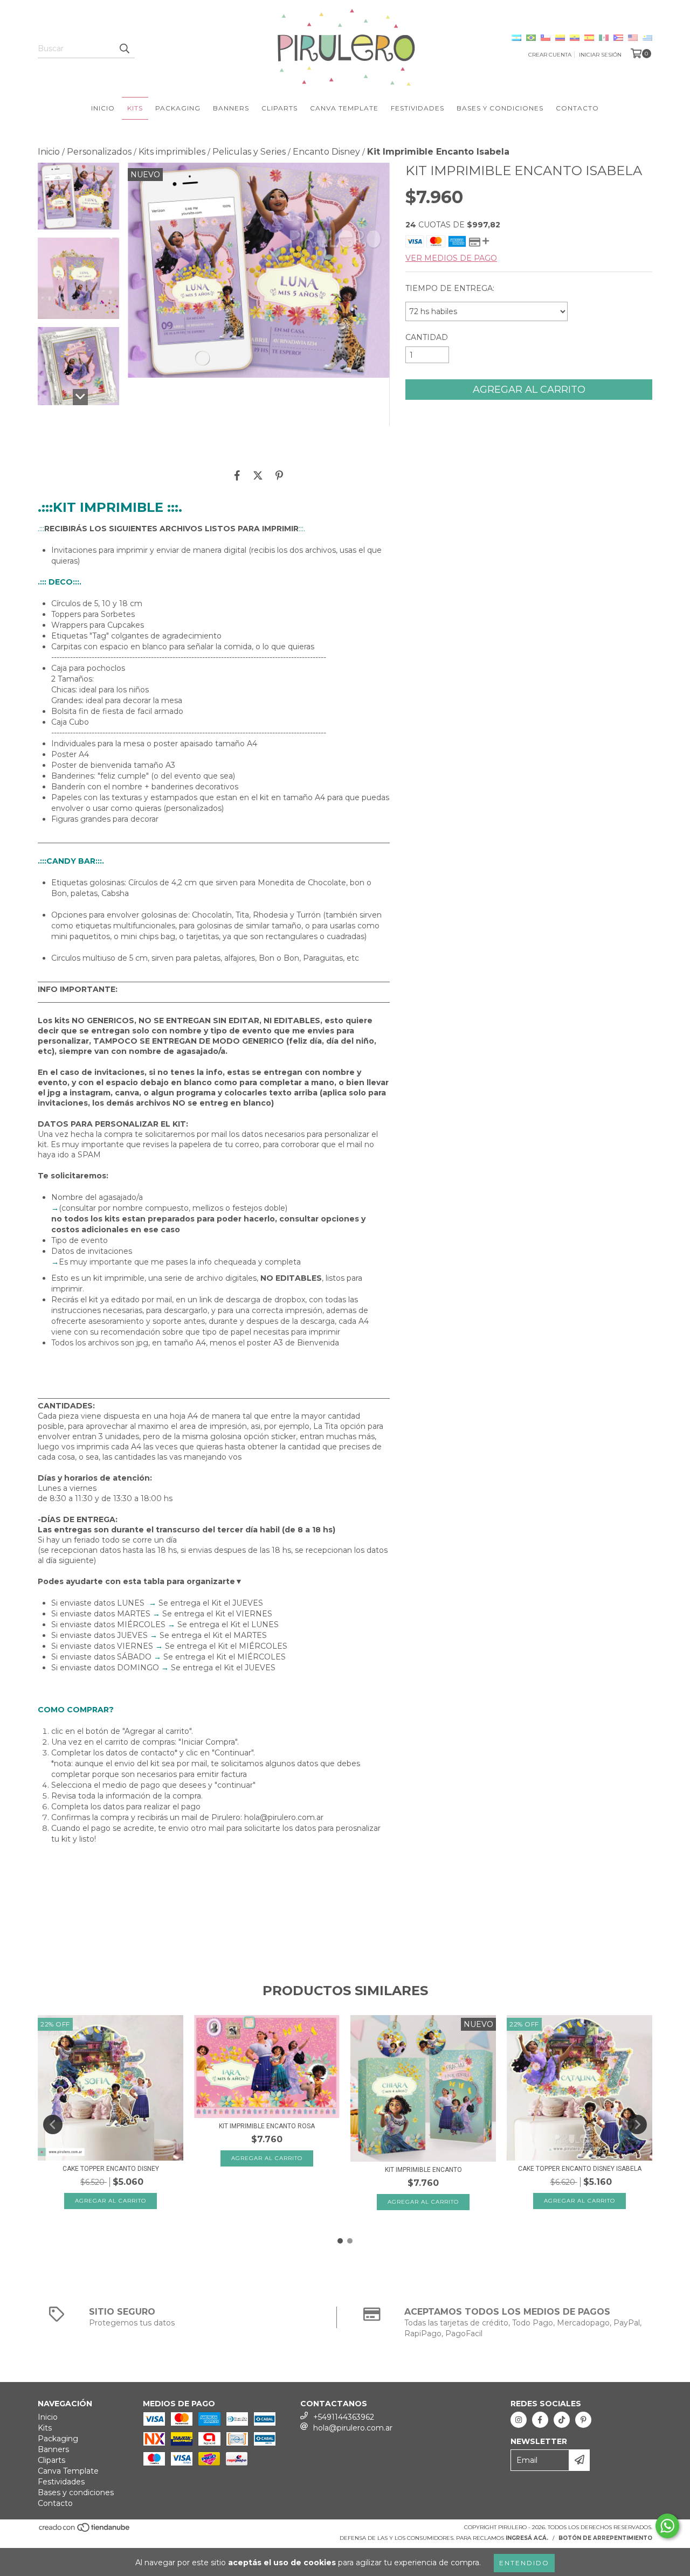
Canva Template (344, 108)
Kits (135, 108)
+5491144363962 (344, 2417)
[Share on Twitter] (258, 475)
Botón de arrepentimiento (605, 2538)
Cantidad (427, 337)
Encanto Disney (326, 152)
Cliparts (280, 108)
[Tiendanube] (85, 2531)
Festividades (418, 108)
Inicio (103, 108)
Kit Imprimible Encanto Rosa (267, 2126)
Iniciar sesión (600, 55)
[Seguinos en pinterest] (583, 2420)
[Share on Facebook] (237, 475)
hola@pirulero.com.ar (353, 2428)
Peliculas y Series (249, 152)
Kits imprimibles (172, 152)
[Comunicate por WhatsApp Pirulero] (667, 2526)
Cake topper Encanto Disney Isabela (580, 2169)
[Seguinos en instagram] (519, 2420)
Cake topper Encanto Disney (111, 2169)
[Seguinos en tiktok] (562, 2420)
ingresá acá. (527, 2538)
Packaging (178, 108)
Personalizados (99, 152)
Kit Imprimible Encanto (423, 2170)
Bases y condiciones (500, 108)
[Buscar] (124, 48)
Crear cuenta (550, 55)
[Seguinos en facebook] (540, 2420)
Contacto (577, 108)
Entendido (524, 2563)
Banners (231, 108)
